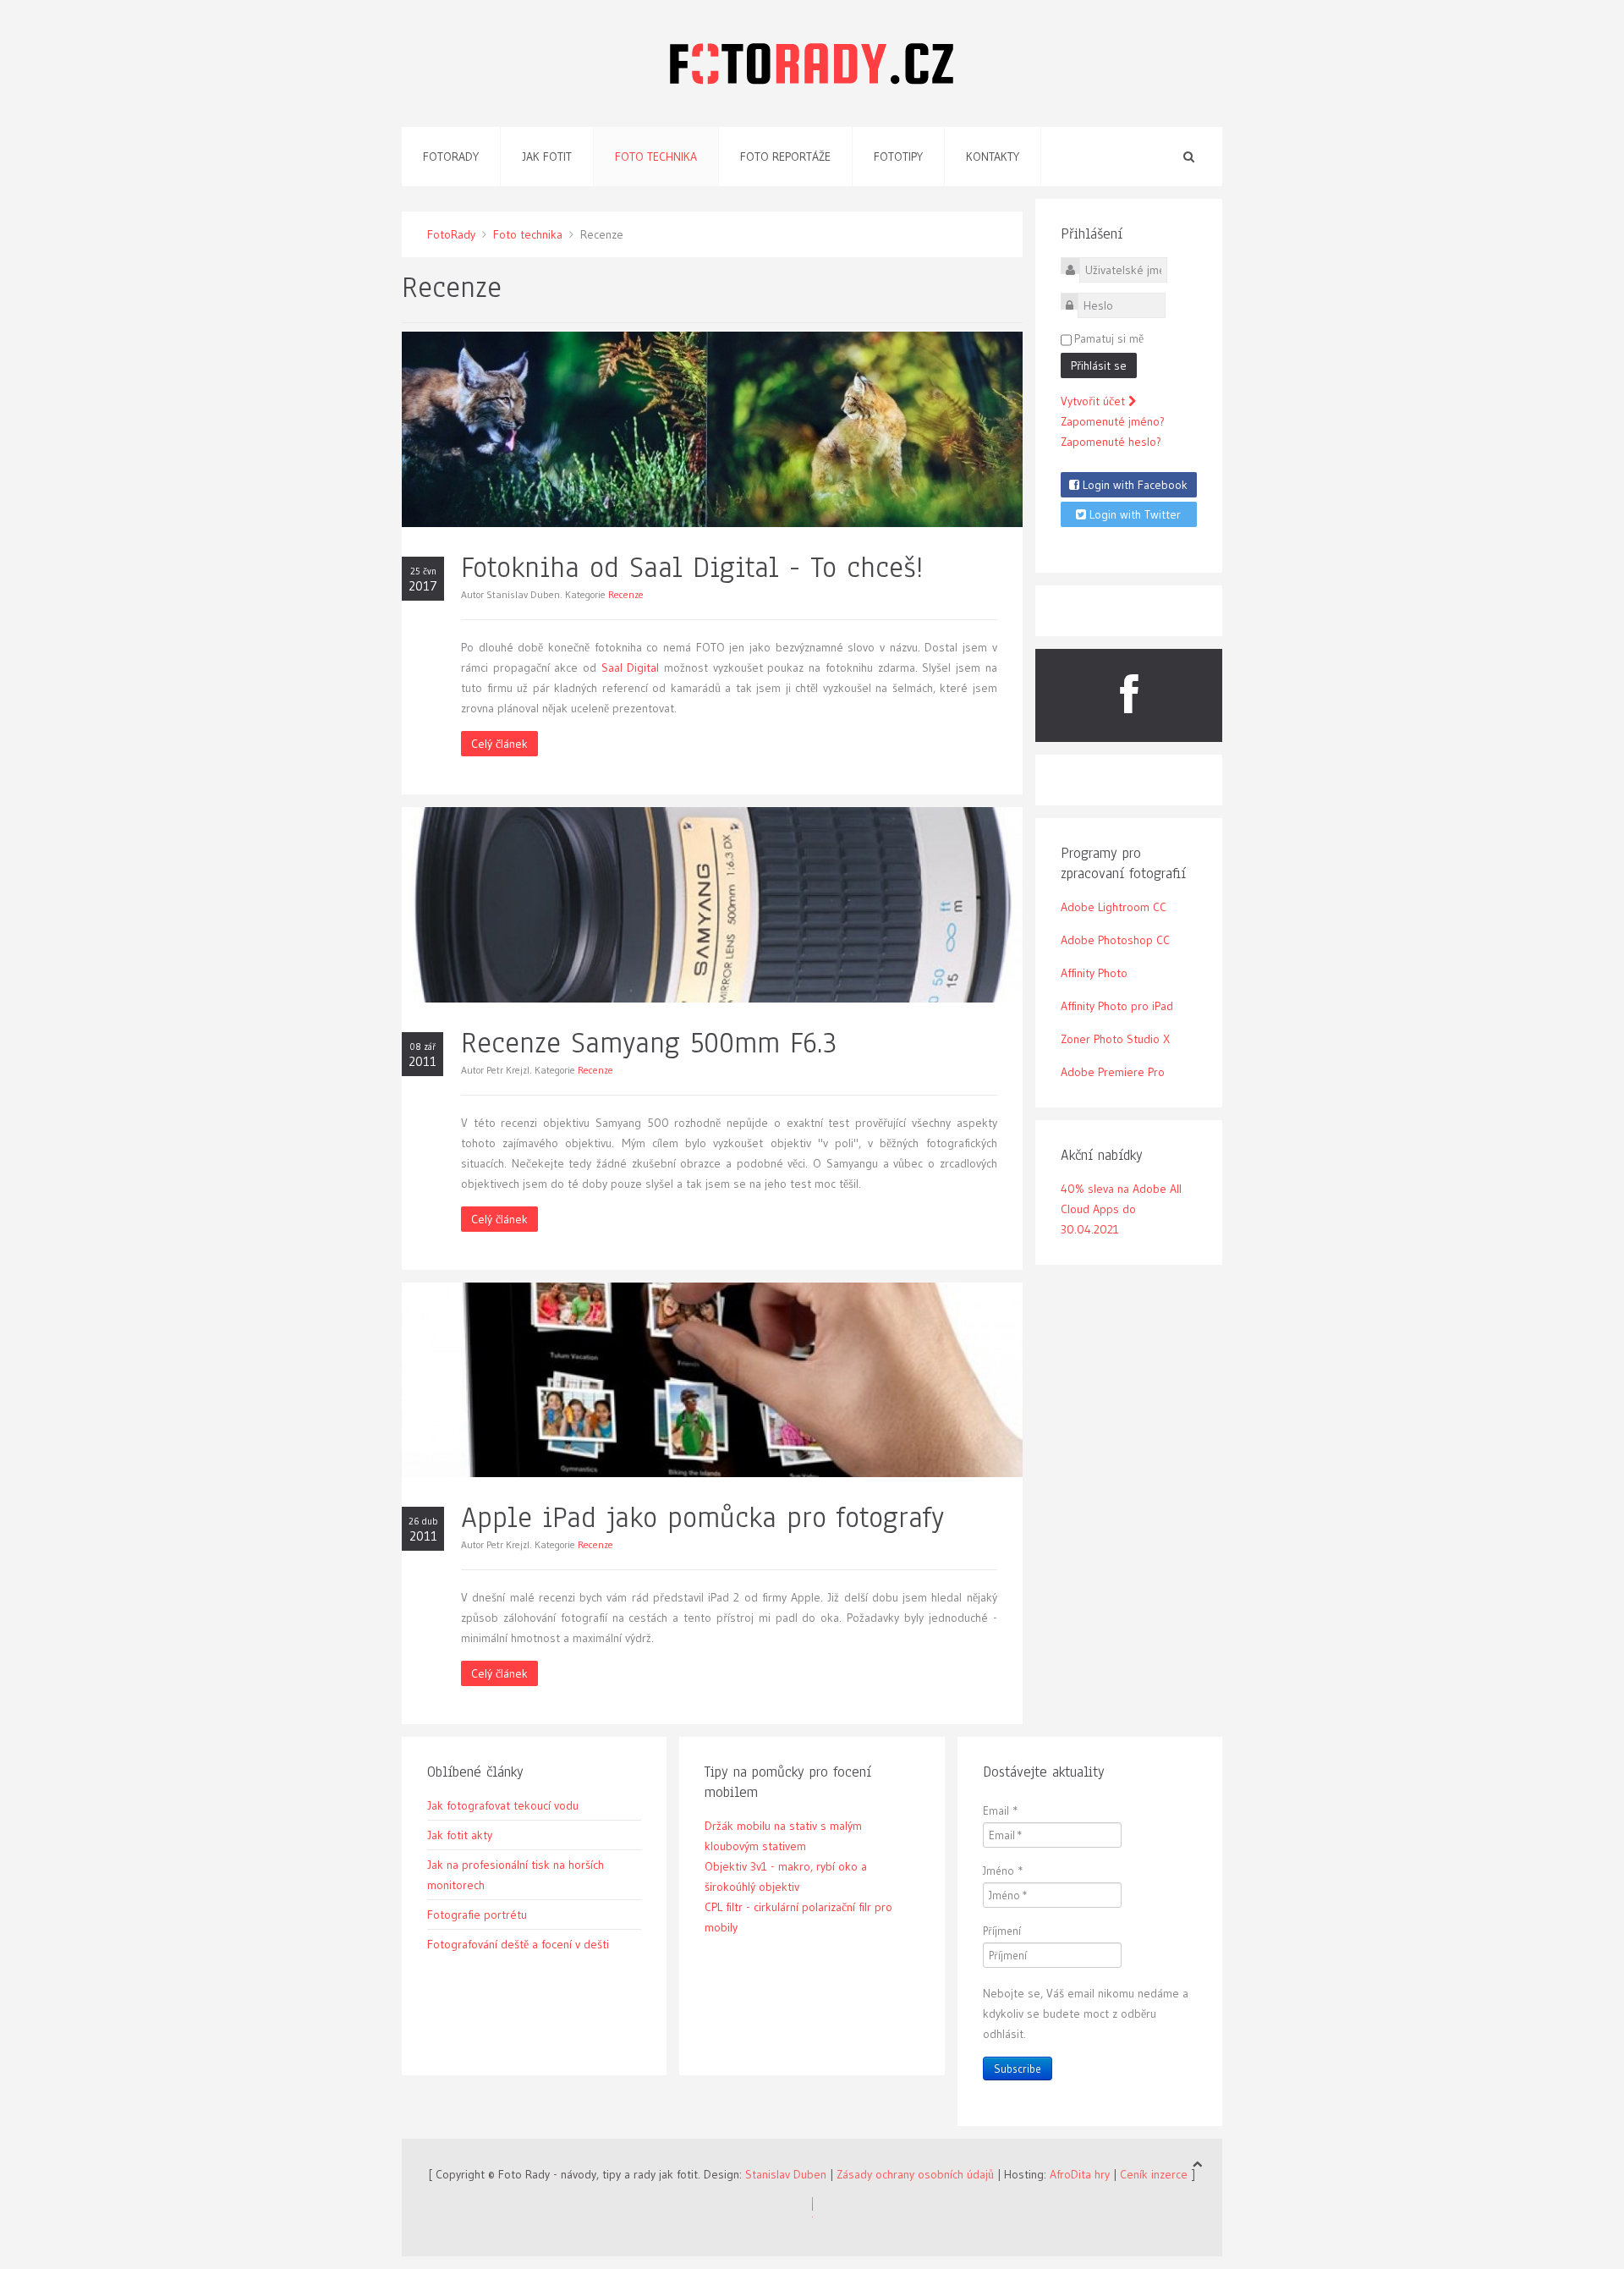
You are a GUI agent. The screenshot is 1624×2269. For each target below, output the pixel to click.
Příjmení (1002, 1931)
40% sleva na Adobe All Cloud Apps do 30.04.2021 (1121, 1209)
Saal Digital (631, 668)
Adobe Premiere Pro (1113, 1072)
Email (1001, 1810)
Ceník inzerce (1154, 2174)
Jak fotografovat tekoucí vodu (503, 1805)
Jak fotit (547, 157)
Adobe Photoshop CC (1115, 940)
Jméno (1003, 1871)
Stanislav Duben (786, 2174)
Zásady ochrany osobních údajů (915, 2174)
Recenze (626, 594)
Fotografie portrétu (477, 1915)
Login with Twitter (1133, 514)
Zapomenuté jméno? (1113, 421)
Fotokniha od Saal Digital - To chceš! (692, 567)
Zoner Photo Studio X (1115, 1039)
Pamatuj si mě (1109, 338)
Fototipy (898, 157)
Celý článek (499, 744)
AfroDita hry (1080, 2174)
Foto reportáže (785, 157)
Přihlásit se (1099, 365)
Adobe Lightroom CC (1114, 907)
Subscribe (1018, 2068)
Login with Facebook (1133, 485)
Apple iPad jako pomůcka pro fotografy (703, 1517)
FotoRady (451, 234)
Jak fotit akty (460, 1835)
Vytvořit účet (1095, 401)
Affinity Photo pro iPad (1117, 1006)
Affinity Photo (1094, 973)
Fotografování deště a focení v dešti (518, 1944)
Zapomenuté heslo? (1111, 442)
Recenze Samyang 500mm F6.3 (649, 1043)
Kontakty (993, 157)
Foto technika (656, 157)
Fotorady (451, 157)
